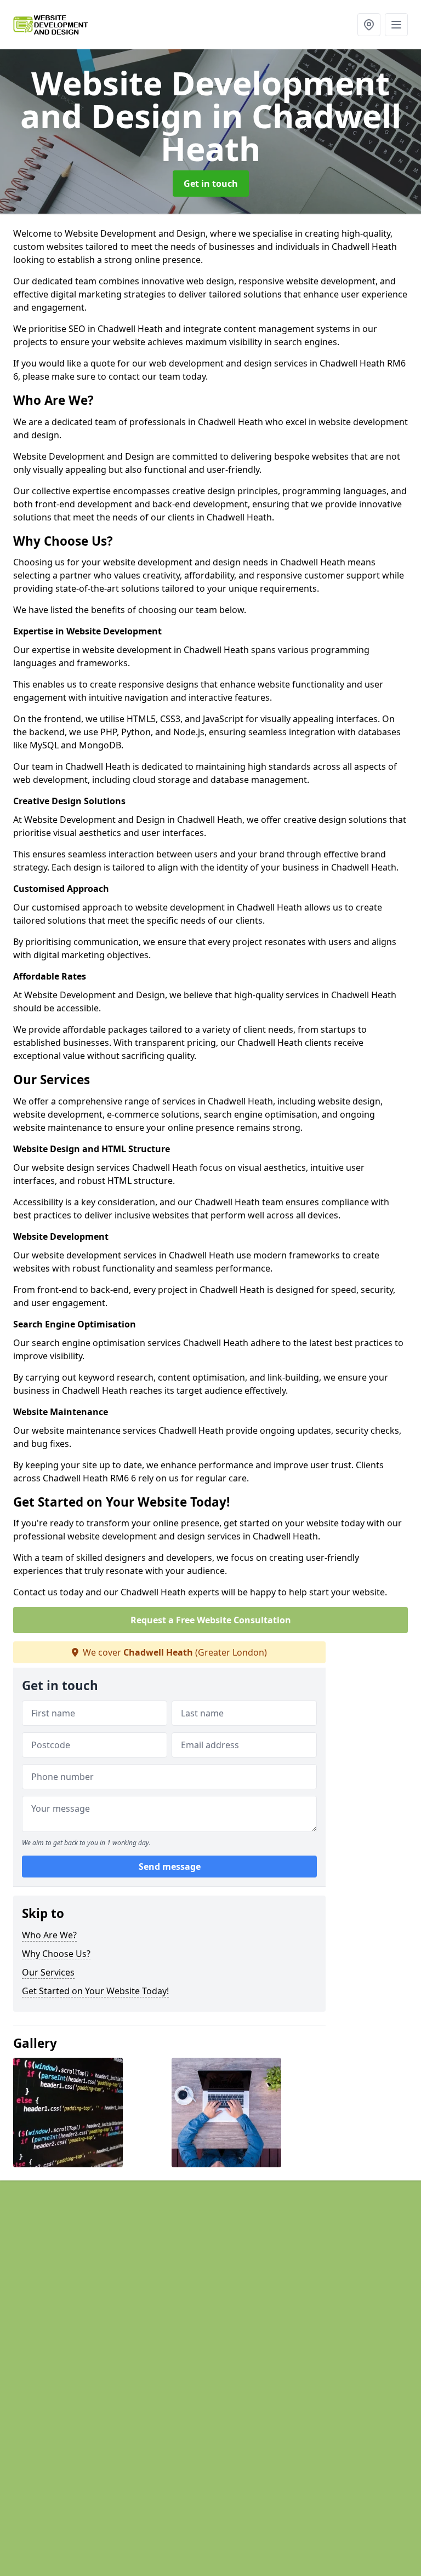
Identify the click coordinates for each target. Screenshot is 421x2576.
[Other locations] (369, 25)
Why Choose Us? (56, 1954)
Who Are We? (49, 1935)
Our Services (48, 1972)
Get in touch (211, 184)
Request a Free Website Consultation (211, 1620)
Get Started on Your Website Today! (95, 1991)
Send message (170, 1867)
